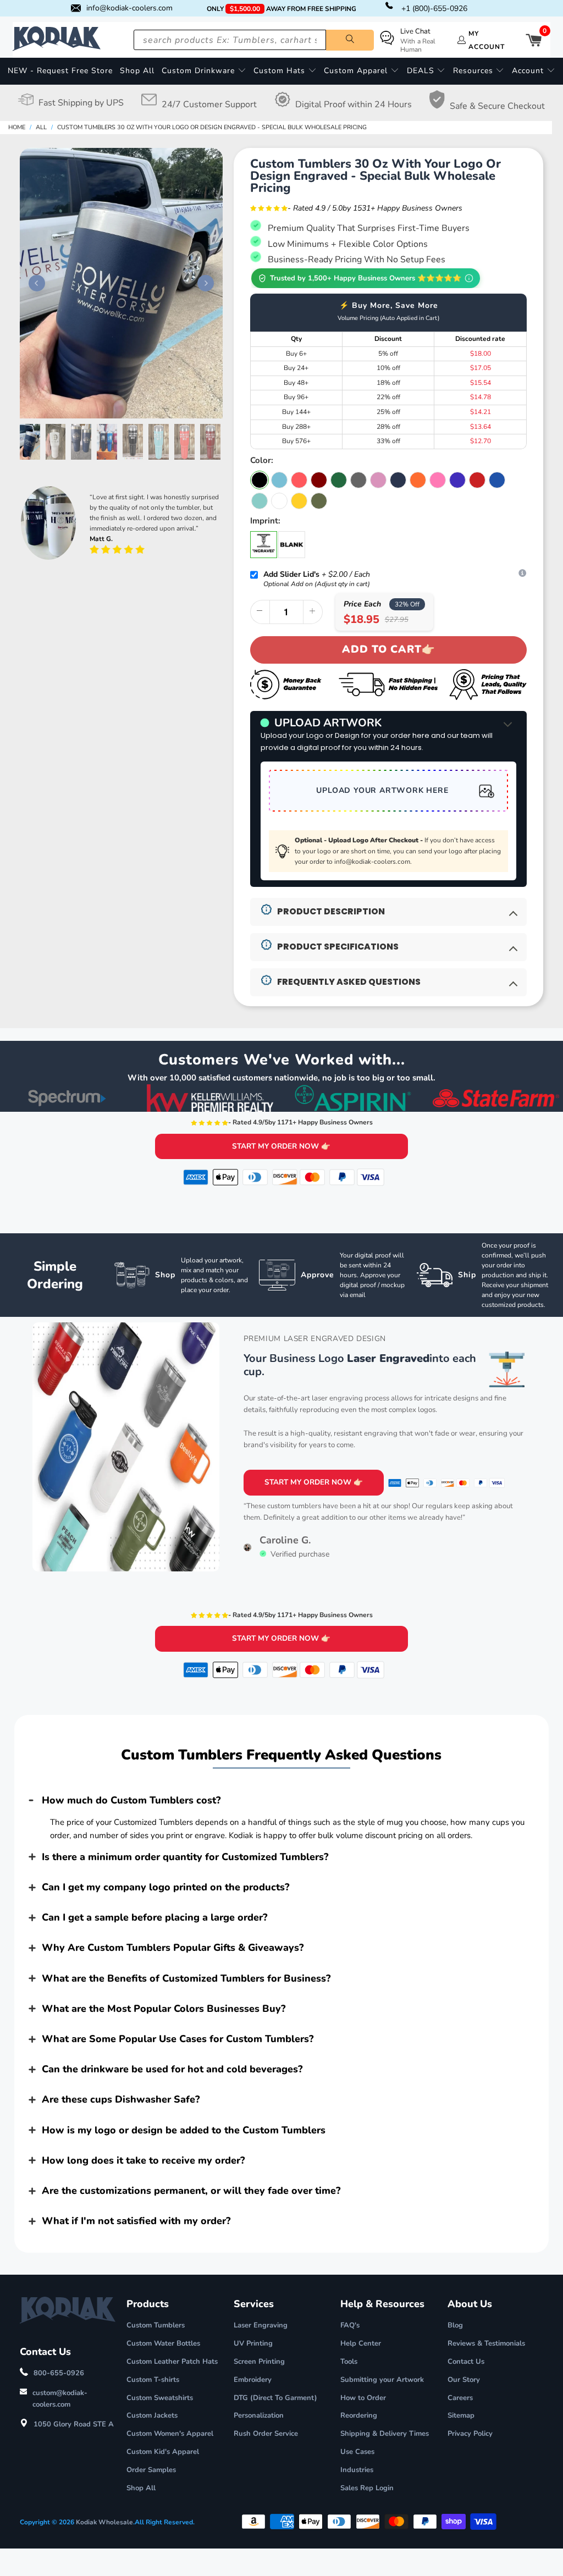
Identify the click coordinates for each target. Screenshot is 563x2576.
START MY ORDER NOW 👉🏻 (281, 1146)
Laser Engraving (261, 2325)
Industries (357, 2470)
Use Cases (357, 2452)
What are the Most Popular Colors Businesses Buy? (164, 2009)
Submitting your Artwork (382, 2380)
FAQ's (350, 2325)
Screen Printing (259, 2362)
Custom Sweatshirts (160, 2398)
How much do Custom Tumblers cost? (131, 1800)
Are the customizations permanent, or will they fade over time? (191, 2191)
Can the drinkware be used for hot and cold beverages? (172, 2069)
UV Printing (253, 2343)
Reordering (359, 2415)
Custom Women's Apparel (170, 2434)
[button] (204, 71)
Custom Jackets (152, 2415)
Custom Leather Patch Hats (172, 2362)
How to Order (363, 2398)
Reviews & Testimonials (486, 2343)
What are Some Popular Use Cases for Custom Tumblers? (178, 2039)
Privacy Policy (470, 2434)
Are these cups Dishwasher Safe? (121, 2099)
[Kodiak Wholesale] (57, 40)
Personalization (259, 2415)
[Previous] (34, 283)
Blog (455, 2325)
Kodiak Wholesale (104, 2522)
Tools (349, 2362)
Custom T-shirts (153, 2380)
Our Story (464, 2380)
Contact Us (466, 2362)
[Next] (203, 283)
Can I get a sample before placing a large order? (154, 1917)
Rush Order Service (266, 2434)
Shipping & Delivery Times (385, 2434)
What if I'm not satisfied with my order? (136, 2221)
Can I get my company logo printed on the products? (165, 1887)
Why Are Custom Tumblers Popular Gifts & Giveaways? (173, 1948)
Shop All (141, 2488)
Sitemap (461, 2415)
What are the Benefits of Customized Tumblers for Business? (186, 1978)
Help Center (361, 2343)
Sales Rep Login (367, 2488)
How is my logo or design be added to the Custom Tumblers (184, 2130)
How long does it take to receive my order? (143, 2160)
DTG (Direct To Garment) (275, 2398)
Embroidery (253, 2380)
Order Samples (151, 2470)
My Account (487, 40)
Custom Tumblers (156, 2325)
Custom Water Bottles (163, 2343)
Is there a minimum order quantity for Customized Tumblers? (185, 1857)
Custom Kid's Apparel (163, 2452)
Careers (460, 2398)
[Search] (350, 40)
